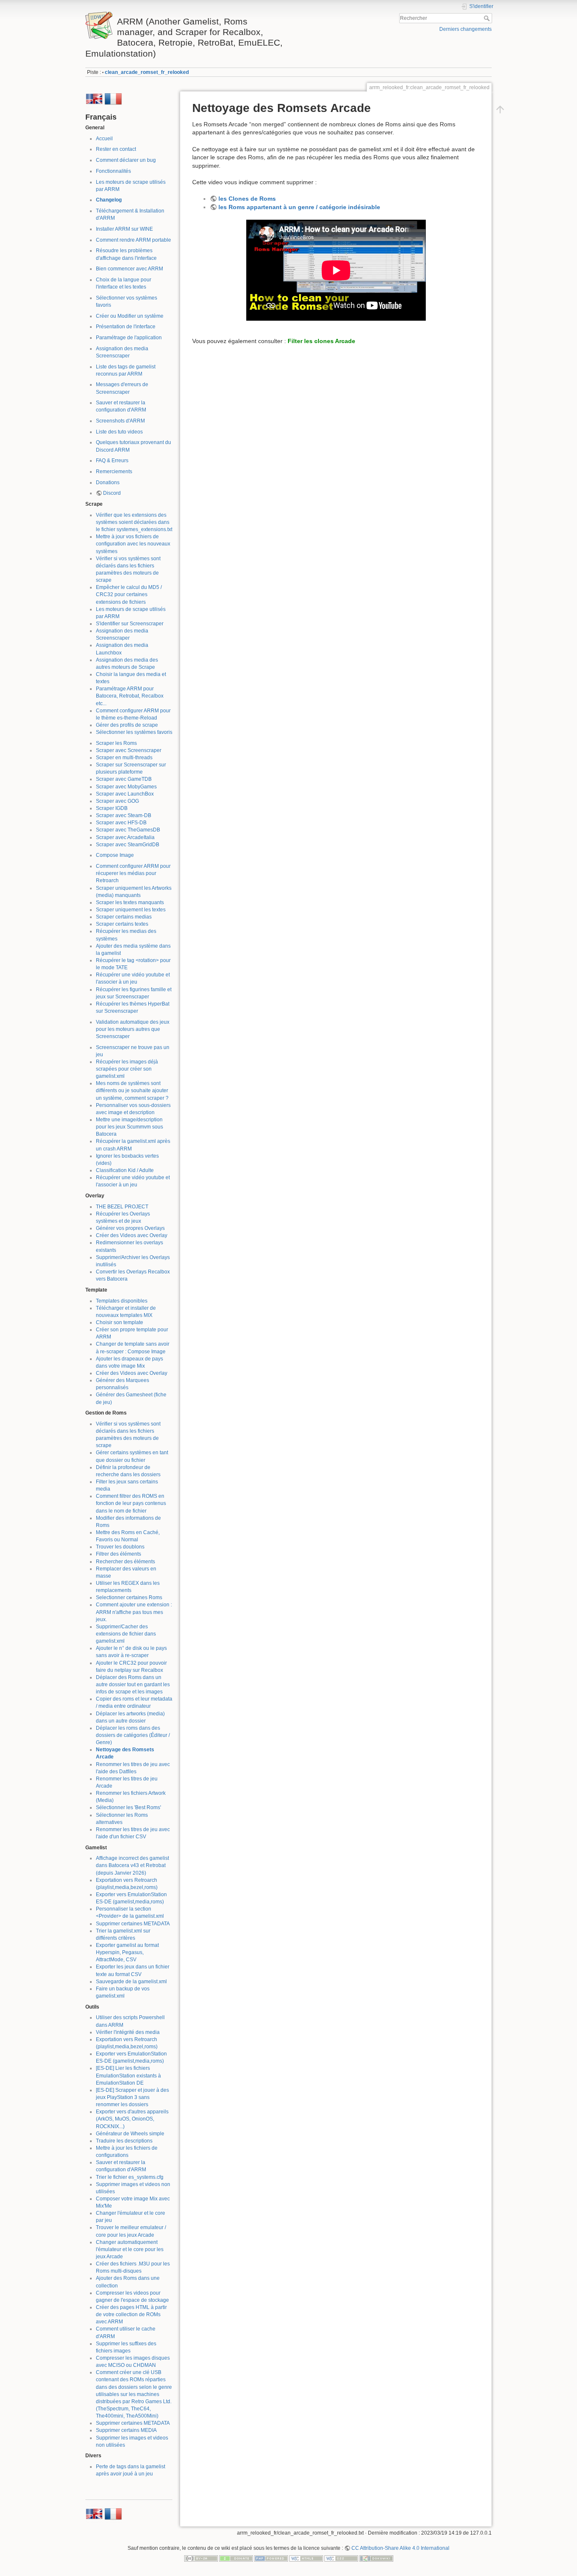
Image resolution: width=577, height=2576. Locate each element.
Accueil (104, 139)
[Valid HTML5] (306, 2558)
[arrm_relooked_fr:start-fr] (113, 98)
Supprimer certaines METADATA (133, 1924)
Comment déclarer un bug (126, 160)
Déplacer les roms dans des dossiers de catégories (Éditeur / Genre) (133, 1735)
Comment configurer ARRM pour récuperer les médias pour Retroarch (133, 873)
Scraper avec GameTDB (124, 779)
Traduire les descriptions (124, 2141)
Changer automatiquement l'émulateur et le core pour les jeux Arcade (130, 2249)
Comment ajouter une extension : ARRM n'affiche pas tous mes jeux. (134, 1612)
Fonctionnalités (113, 171)
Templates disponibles (122, 1301)
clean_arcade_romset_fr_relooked (147, 72)
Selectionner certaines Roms (129, 1597)
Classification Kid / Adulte (125, 1170)
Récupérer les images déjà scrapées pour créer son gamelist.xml (127, 1069)
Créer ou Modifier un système (130, 316)
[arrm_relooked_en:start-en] (94, 98)
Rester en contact (116, 149)
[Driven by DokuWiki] (376, 2558)
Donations (108, 482)
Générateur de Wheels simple (130, 2134)
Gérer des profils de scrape (127, 725)
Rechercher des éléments (125, 1562)
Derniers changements (465, 29)
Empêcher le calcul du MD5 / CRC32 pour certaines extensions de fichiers (129, 594)
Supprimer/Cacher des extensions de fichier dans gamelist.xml (126, 1634)
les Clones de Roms (247, 199)
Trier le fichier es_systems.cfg (130, 2177)
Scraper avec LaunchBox (125, 794)
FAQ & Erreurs (112, 461)
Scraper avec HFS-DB (121, 823)
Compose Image (115, 855)
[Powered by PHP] (271, 2558)
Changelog (109, 200)
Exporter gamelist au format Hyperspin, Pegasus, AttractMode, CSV (127, 1952)
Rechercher (488, 18)
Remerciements (114, 472)
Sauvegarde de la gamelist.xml (131, 1982)
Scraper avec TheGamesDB (128, 830)
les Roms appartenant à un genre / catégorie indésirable (299, 207)
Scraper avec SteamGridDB (128, 845)
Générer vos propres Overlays (130, 1228)
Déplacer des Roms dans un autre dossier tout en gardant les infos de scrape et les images (133, 1685)
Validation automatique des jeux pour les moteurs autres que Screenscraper (133, 1029)
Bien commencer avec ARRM (129, 269)
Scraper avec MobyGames (126, 787)
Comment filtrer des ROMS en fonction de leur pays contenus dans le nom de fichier (131, 1503)
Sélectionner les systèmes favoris (134, 732)
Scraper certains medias (124, 917)
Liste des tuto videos (119, 432)
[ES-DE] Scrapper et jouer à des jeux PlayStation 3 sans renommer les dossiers (132, 2097)
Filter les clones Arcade (321, 341)
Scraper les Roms (116, 743)
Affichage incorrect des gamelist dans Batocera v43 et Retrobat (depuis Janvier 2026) (132, 1865)
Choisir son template (120, 1322)
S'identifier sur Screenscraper (130, 624)
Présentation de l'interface (126, 327)
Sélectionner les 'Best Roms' (128, 1807)
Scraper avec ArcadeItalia (125, 837)
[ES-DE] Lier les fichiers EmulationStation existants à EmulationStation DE (128, 2075)
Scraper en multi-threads (124, 758)
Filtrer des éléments (118, 1554)
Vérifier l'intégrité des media (128, 2032)
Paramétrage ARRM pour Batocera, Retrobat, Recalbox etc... (130, 696)
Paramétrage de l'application (129, 338)
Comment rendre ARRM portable (133, 240)
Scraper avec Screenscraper (129, 750)
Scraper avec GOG (117, 801)
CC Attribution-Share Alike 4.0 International (400, 2548)
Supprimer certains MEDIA (126, 2430)
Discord (112, 493)
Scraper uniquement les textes (131, 910)
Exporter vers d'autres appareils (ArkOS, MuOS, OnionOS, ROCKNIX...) (132, 2119)
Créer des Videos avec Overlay (132, 1235)
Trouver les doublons (120, 1547)
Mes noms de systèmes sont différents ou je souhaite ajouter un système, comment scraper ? (132, 1090)
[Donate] (236, 2558)
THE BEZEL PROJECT (122, 1207)
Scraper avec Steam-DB (124, 815)
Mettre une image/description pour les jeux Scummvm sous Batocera (129, 1127)
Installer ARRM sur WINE (124, 229)
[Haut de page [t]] (500, 109)
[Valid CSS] (341, 2558)
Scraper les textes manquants (130, 902)
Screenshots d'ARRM (120, 421)
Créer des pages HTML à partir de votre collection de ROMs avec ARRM (131, 2314)
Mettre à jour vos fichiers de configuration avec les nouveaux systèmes (133, 544)
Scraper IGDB (112, 808)
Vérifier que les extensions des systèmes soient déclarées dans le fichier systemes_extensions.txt (134, 522)
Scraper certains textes (122, 924)
